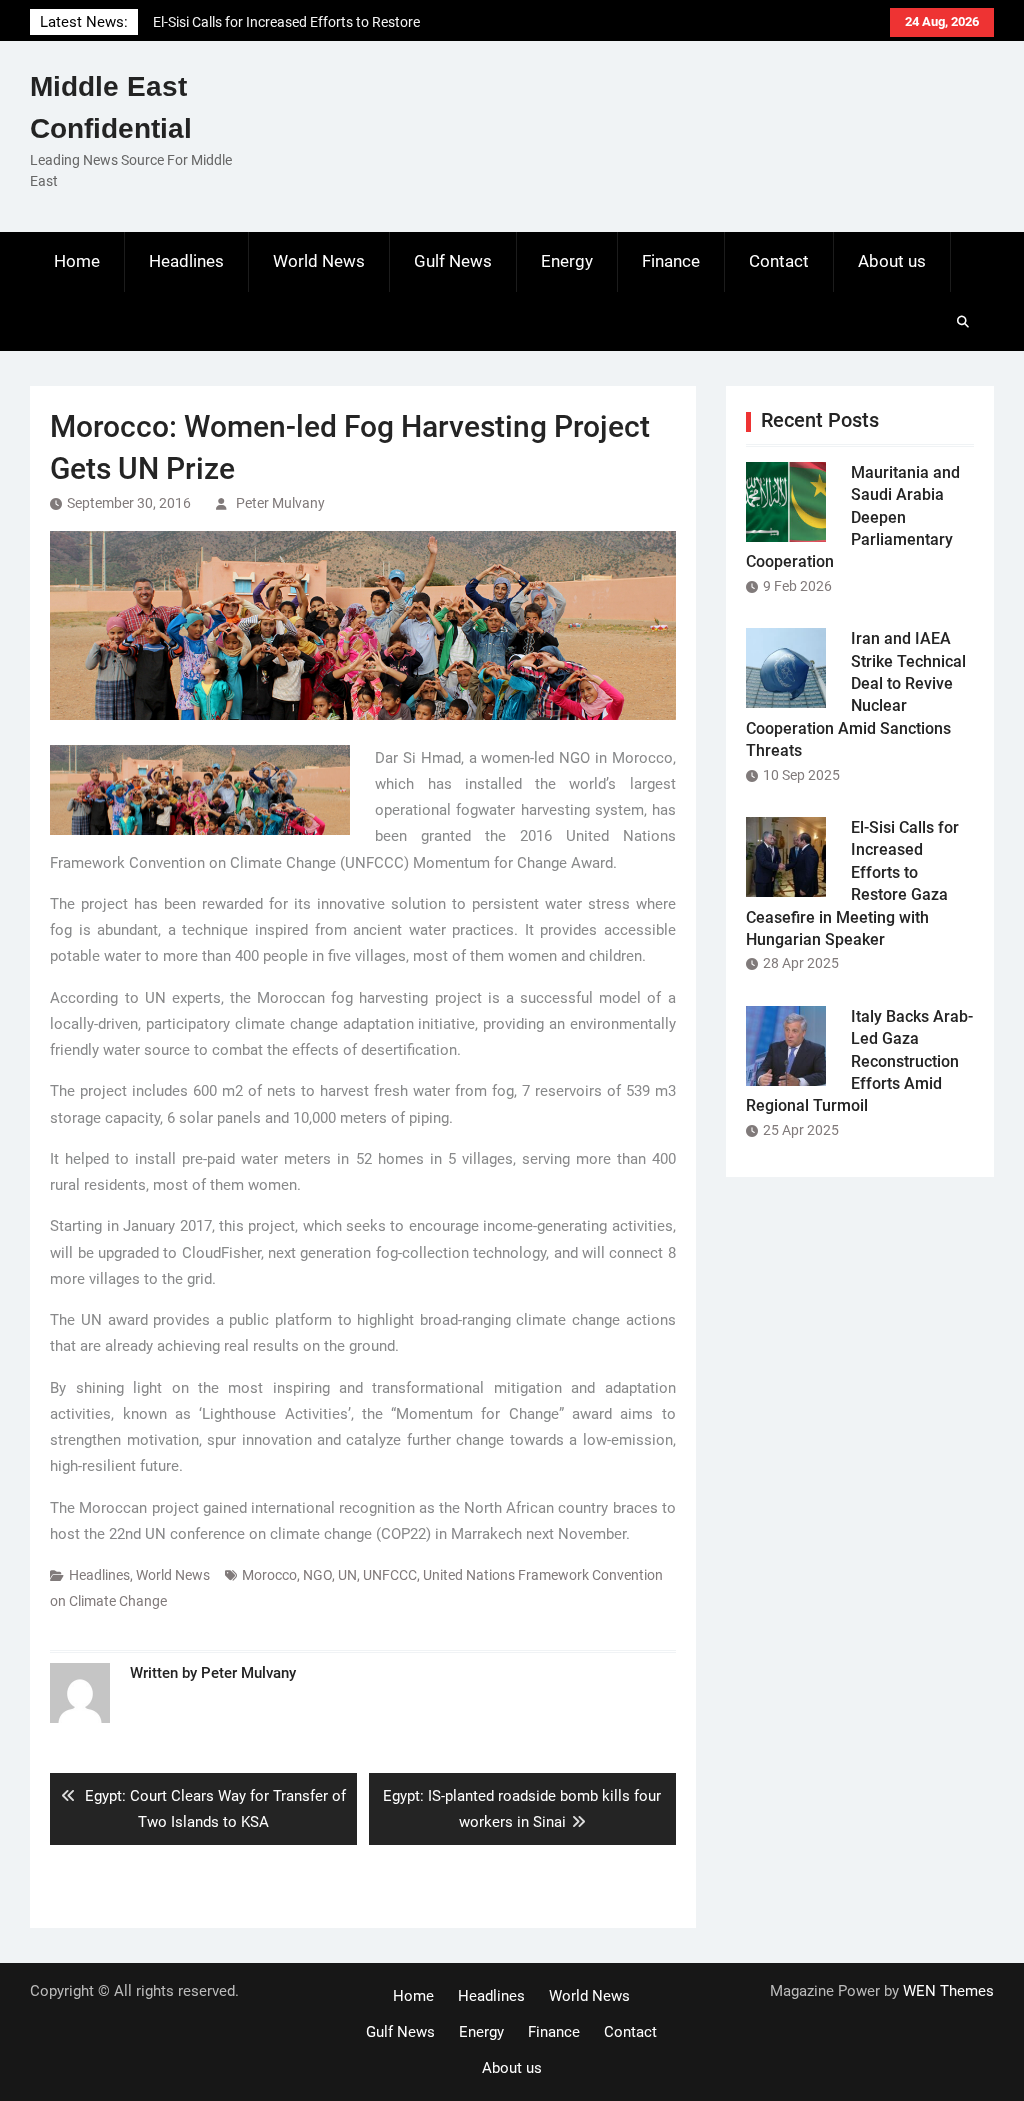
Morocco (269, 1575)
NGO (317, 1575)
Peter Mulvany (280, 503)
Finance (671, 261)
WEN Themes (948, 1991)
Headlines (186, 261)
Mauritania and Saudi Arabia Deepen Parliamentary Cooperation (853, 517)
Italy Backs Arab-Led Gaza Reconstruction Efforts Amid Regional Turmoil (859, 1061)
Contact (779, 261)
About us (892, 261)
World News (319, 261)
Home (77, 261)
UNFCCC (390, 1575)
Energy (567, 261)
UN (347, 1575)
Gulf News (453, 261)
